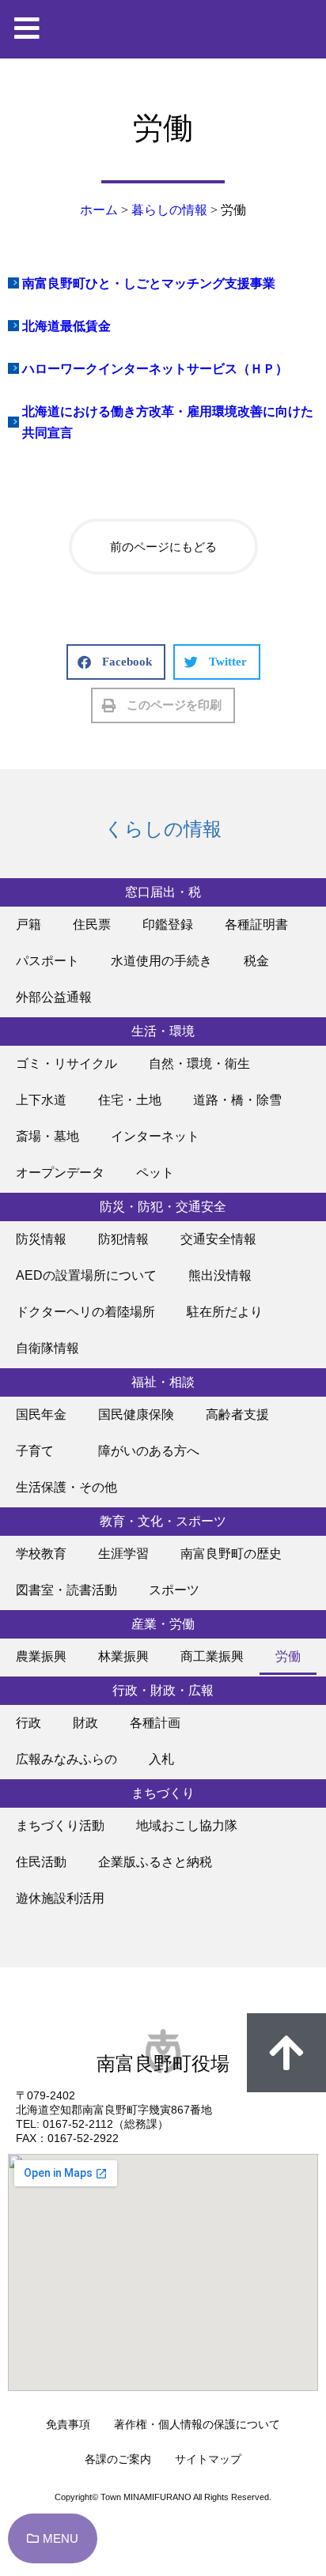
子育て (41, 1451)
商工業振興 (212, 1656)
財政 (85, 1723)
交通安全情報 (218, 1239)
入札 (161, 1759)
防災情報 (41, 1239)
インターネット (155, 1136)
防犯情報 (123, 1239)
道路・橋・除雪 (237, 1100)
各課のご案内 (118, 2459)
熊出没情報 (220, 1275)
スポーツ (174, 1590)
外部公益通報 (54, 997)
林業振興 (123, 1656)
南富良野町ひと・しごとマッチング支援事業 (149, 283)
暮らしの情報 (169, 210)
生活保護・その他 (66, 1487)
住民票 (92, 924)
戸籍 (28, 924)
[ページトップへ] (286, 2053)
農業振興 (41, 1656)
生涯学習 (123, 1554)
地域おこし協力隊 (187, 1825)
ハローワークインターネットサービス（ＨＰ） (155, 369)
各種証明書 (256, 924)
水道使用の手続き (161, 961)
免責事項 (68, 2424)
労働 (288, 1656)
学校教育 (41, 1554)
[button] (116, 662)
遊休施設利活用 (60, 1898)
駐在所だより (225, 1312)
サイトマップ (208, 2459)
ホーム (99, 210)
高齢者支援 (237, 1414)
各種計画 (155, 1723)
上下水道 (41, 1100)
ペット (155, 1173)
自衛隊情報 (47, 1348)
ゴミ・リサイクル (66, 1064)
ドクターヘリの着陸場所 (85, 1312)
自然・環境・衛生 (199, 1064)
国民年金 (41, 1414)
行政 (28, 1723)
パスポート (47, 961)
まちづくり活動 (60, 1825)
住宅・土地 (130, 1100)
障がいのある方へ (149, 1451)
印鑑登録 (168, 924)
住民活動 (41, 1862)
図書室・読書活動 (66, 1590)
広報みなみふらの (66, 1759)
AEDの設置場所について (86, 1275)
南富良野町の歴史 (231, 1554)
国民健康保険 (136, 1414)
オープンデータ (60, 1173)
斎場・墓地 (47, 1136)
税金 (256, 961)
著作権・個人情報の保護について (197, 2424)
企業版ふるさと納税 (155, 1862)
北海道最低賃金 (66, 326)
